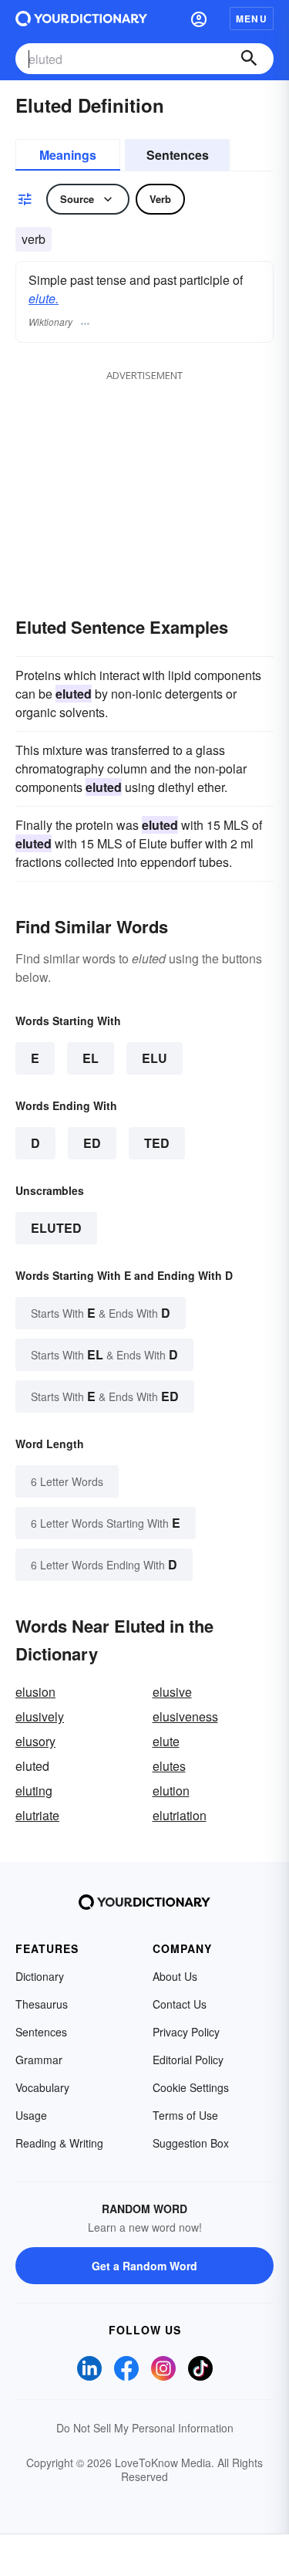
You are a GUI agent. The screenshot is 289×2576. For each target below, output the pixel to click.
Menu (252, 19)
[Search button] (249, 59)
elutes (169, 1766)
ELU (155, 1058)
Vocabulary (42, 2087)
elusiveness (185, 1716)
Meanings (68, 155)
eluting (34, 1791)
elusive (172, 1692)
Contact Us (180, 2004)
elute (166, 1741)
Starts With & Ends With (101, 1313)
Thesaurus (42, 2004)
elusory (35, 1741)
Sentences (178, 155)
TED (157, 1143)
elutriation (180, 1815)
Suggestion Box (191, 2143)
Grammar (39, 2060)
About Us (175, 1976)
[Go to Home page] (81, 19)
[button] (199, 19)
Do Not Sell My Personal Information (145, 2428)
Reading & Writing (59, 2143)
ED (92, 1143)
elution (171, 1791)
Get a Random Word (144, 2266)
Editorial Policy (188, 2060)
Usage (31, 2115)
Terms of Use (185, 2115)
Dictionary (40, 1976)
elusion (35, 1692)
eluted (56, 1228)
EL (91, 1058)
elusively (40, 1716)
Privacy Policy (186, 2032)
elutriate (37, 1815)
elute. (44, 298)
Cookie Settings (191, 2087)
